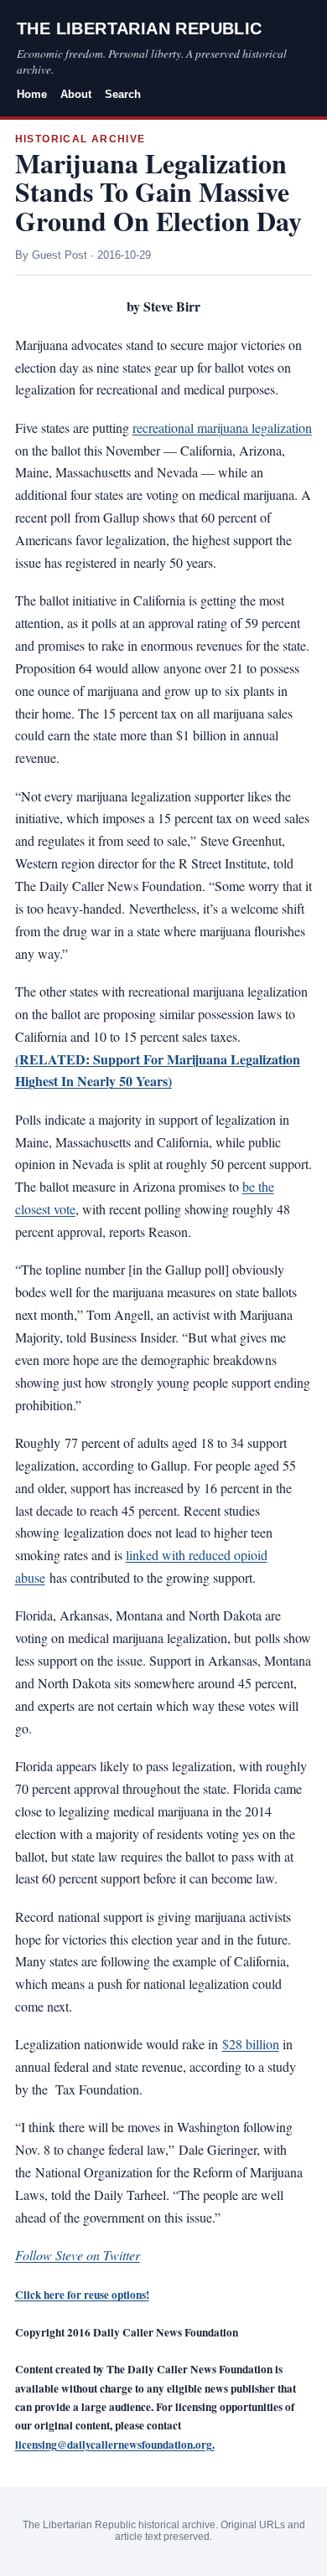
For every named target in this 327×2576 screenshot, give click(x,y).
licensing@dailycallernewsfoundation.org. (115, 2445)
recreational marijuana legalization (222, 428)
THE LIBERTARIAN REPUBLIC (140, 28)
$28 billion (251, 2044)
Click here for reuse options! (82, 2295)
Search (123, 94)
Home (32, 94)
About (76, 94)
